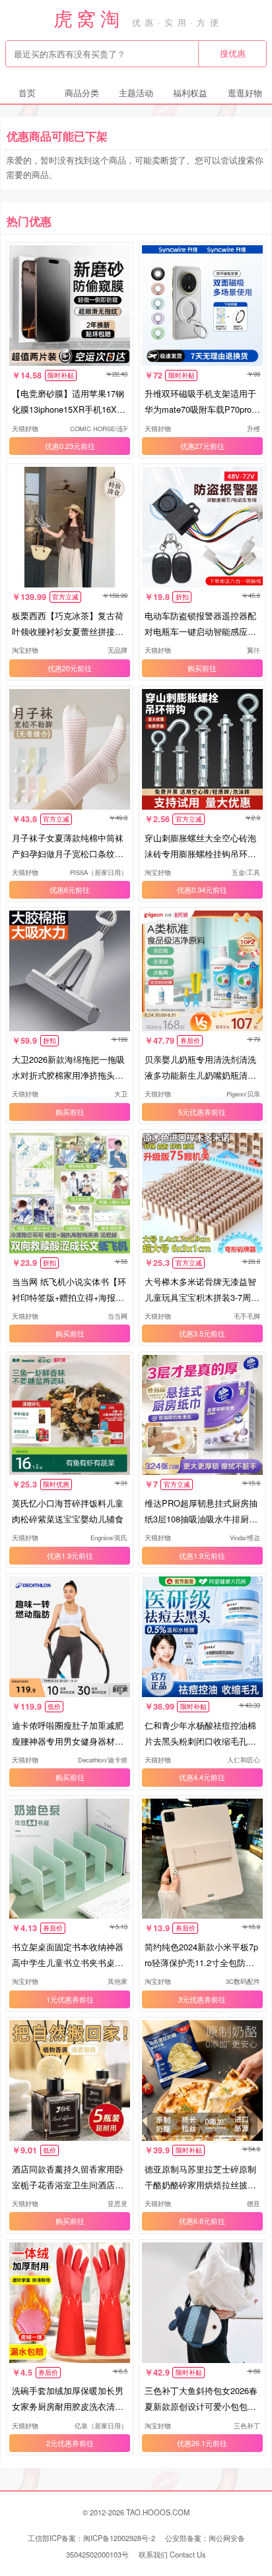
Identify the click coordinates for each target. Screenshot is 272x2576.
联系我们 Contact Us (172, 2554)
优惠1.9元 (63, 1555)
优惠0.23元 (63, 446)
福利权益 (190, 93)
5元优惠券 (195, 1112)
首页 (27, 93)
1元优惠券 (63, 1999)
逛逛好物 (245, 93)
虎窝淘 (88, 17)
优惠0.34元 (195, 889)
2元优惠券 (63, 2443)
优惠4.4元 (195, 1777)
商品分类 (82, 93)
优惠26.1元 (195, 2443)
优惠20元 (62, 668)
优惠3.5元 (195, 1333)
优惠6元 (62, 889)
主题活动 (136, 93)
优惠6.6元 (195, 2221)
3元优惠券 (195, 1999)
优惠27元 (195, 446)
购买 (195, 668)
